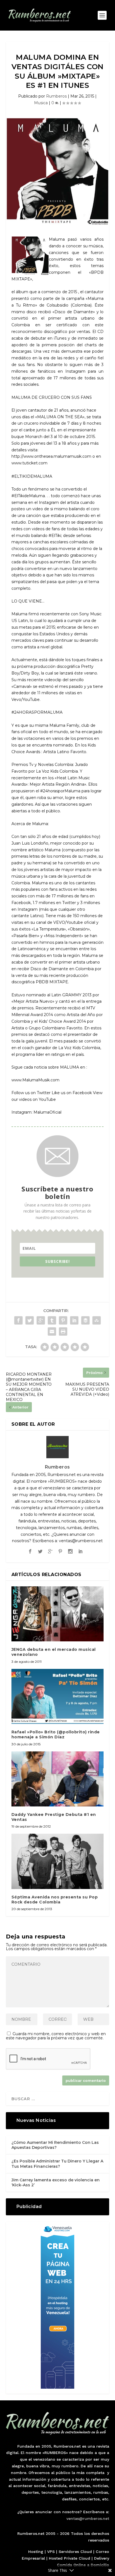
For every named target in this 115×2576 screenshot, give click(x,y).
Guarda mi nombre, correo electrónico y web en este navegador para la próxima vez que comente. (56, 2036)
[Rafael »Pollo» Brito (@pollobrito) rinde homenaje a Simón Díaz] (58, 1696)
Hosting (36, 2552)
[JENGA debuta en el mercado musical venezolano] (58, 1614)
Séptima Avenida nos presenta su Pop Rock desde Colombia (55, 1900)
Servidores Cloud (75, 2552)
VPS (51, 2552)
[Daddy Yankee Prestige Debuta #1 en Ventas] (58, 1779)
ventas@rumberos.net (88, 2518)
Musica (41, 103)
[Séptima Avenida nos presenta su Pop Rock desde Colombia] (58, 1861)
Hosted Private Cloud (70, 2558)
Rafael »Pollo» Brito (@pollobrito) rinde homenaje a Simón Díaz (56, 1734)
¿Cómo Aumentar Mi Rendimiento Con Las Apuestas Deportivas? (55, 2145)
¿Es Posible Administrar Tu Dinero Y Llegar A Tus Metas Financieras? (57, 2164)
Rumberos (56, 96)
